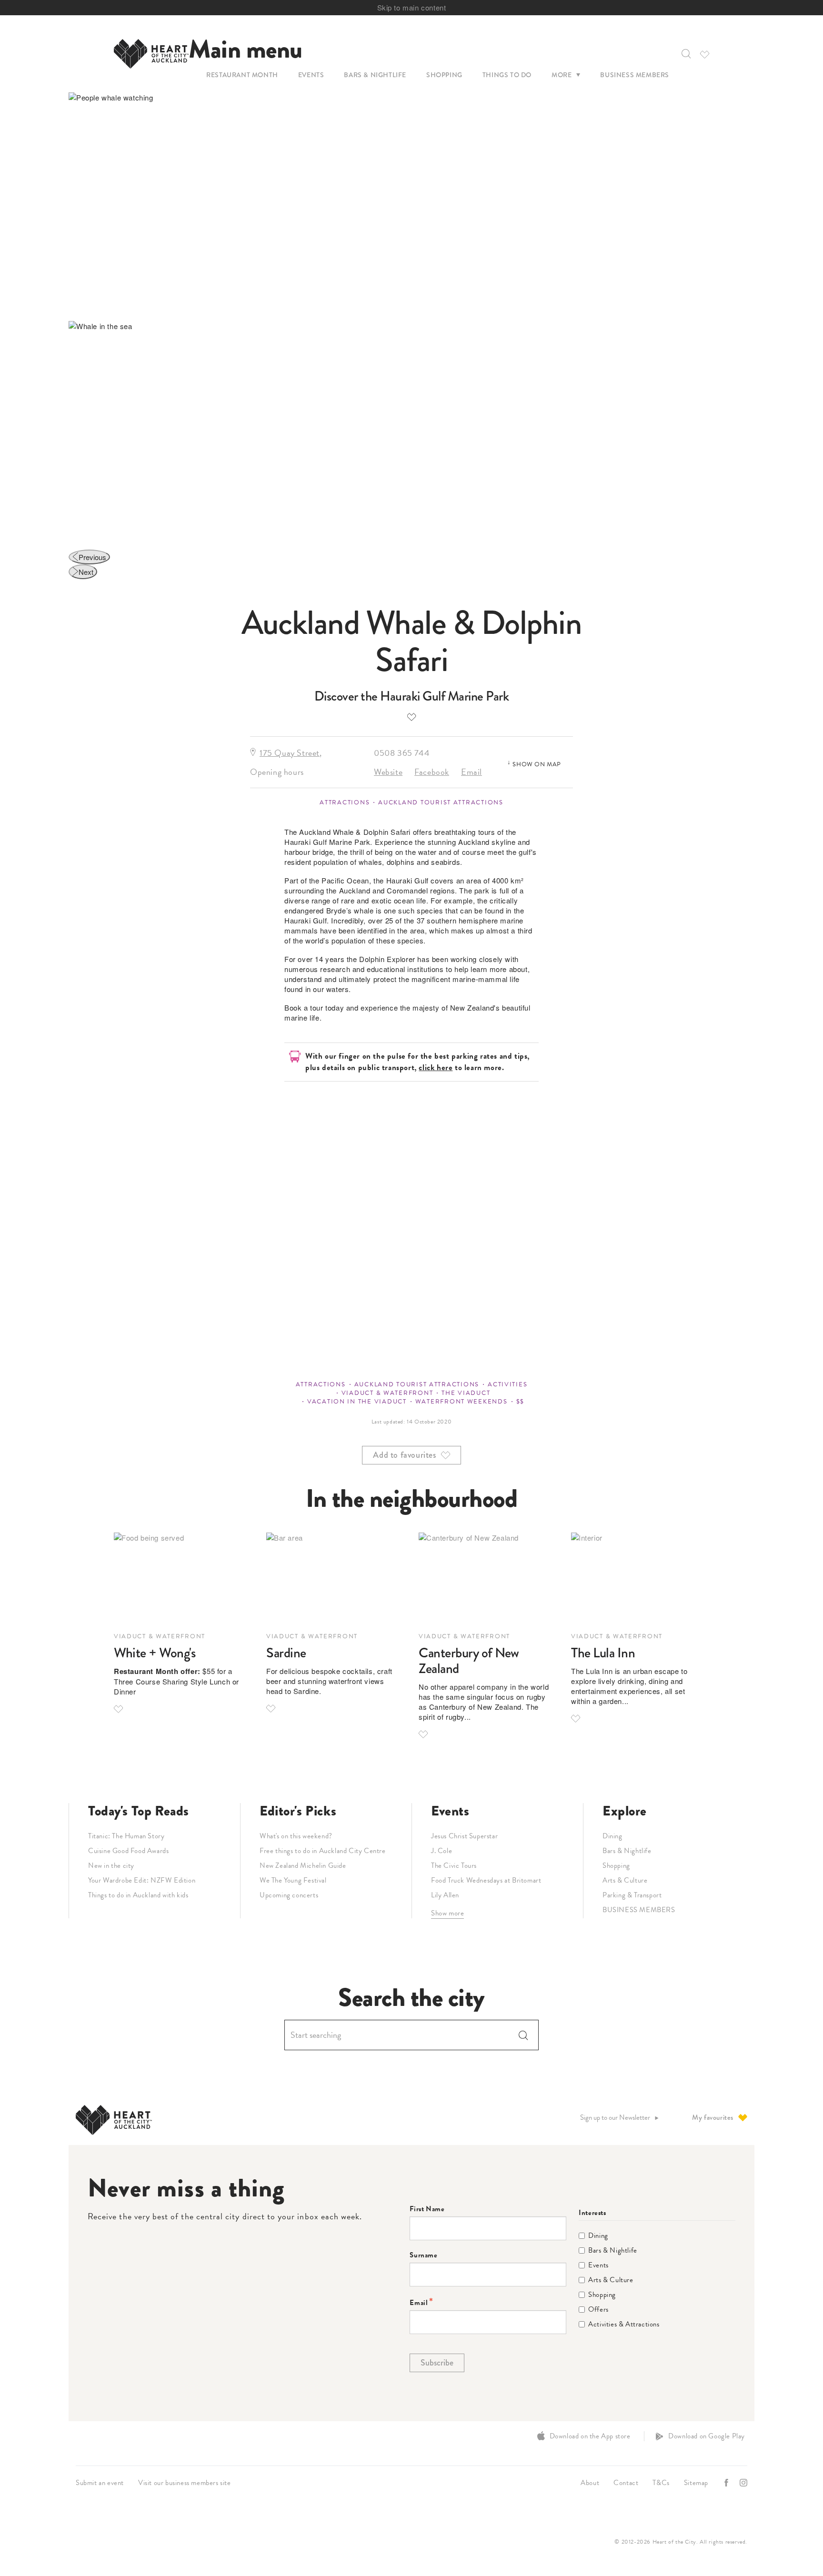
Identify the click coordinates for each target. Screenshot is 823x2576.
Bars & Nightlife (375, 75)
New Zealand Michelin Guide (303, 1865)
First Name (427, 2209)
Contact (626, 2483)
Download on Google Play (707, 2436)
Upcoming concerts (289, 1895)
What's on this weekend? (296, 1836)
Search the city (411, 1998)
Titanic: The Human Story (126, 1836)
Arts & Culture (625, 1880)
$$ (520, 1402)
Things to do (507, 75)
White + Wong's (155, 1653)
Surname (423, 2255)
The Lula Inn (603, 1653)
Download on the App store (590, 2436)
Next (86, 572)
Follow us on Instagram (744, 2483)
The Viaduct (466, 1393)
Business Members (635, 75)
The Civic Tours (454, 1865)
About (590, 2483)
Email (472, 772)
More (562, 75)
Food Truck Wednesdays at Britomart (486, 1880)
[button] (685, 54)
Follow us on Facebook (727, 2483)
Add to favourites (411, 717)
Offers (598, 2310)
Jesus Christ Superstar (464, 1836)
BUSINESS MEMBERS (639, 1910)
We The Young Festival (293, 1880)
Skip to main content (412, 7)
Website (388, 772)
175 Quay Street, (291, 753)
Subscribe (437, 2363)
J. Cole (442, 1851)
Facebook (432, 772)
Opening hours (277, 772)
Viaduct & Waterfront (387, 1393)
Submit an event (100, 2483)
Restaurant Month (242, 75)
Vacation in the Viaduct (357, 1402)
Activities (507, 1384)
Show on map (537, 764)
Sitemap (696, 2483)
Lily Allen (445, 1895)
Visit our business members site (185, 2483)
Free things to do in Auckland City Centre (323, 1851)
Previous (92, 557)
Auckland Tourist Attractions (441, 802)
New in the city (111, 1865)
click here (436, 1067)
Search (523, 2035)
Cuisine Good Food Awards (128, 1851)
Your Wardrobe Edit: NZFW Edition (142, 1880)
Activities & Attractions (624, 2324)
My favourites (713, 2117)
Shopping (444, 75)
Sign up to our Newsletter (615, 2118)
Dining (612, 1836)
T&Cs (661, 2483)
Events (311, 75)
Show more (447, 1913)
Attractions (345, 802)
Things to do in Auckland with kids (138, 1895)
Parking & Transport (632, 1895)
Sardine (286, 1653)
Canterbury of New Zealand (469, 1661)
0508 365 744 (402, 753)
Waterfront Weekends (462, 1402)
